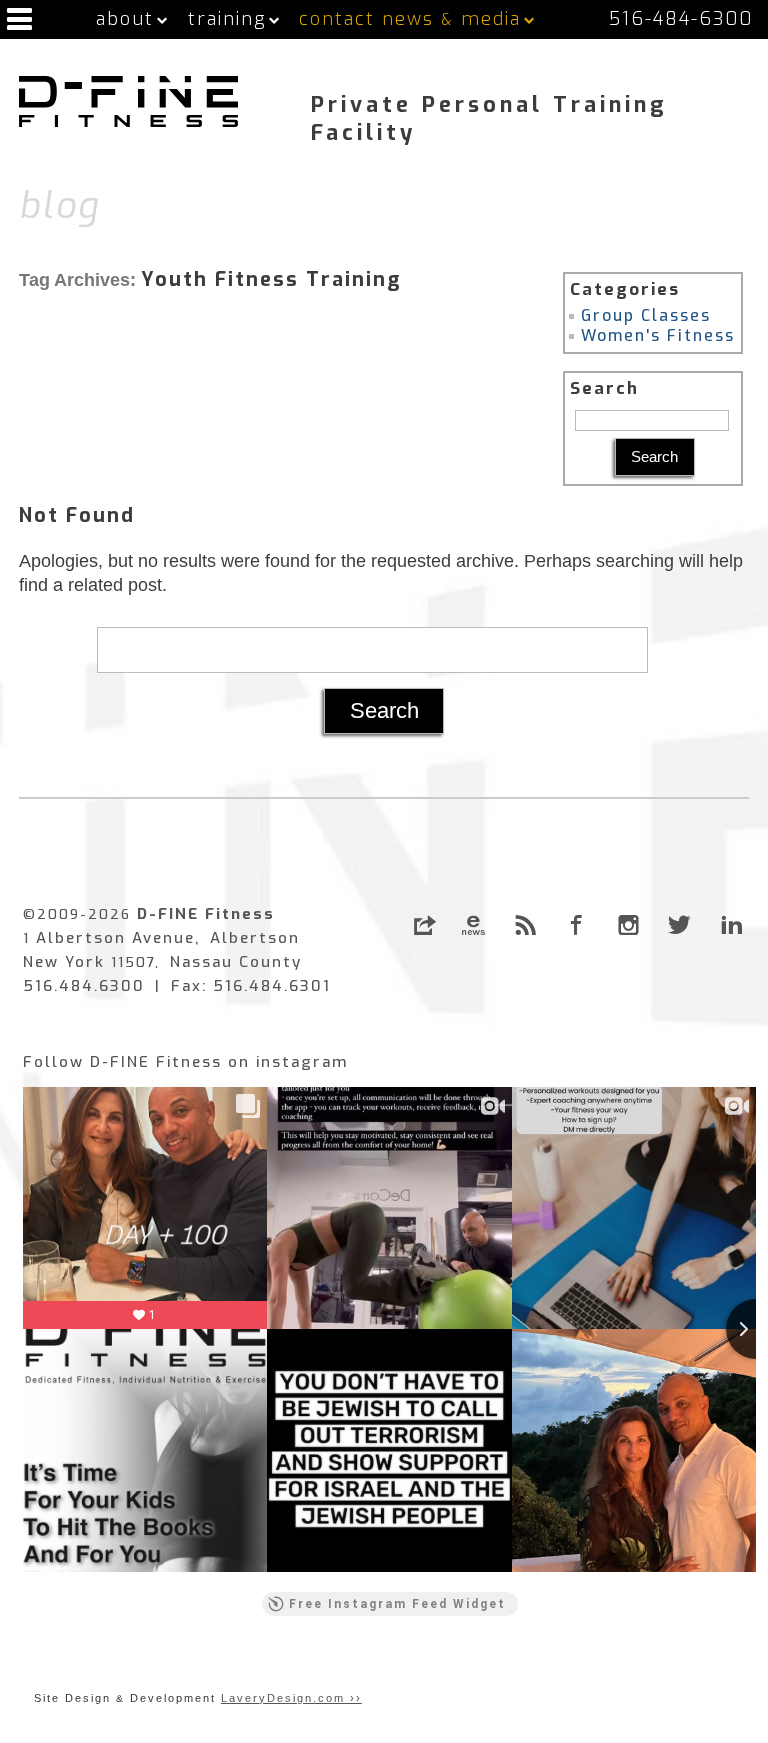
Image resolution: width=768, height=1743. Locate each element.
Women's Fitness (658, 335)
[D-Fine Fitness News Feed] (525, 925)
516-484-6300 (681, 19)
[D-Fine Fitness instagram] (628, 925)
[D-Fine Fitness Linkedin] (731, 925)
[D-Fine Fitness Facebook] (576, 925)
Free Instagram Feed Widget (397, 1604)
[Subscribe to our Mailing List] (473, 925)
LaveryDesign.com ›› (291, 1698)
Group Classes (646, 315)
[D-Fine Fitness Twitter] (679, 925)
